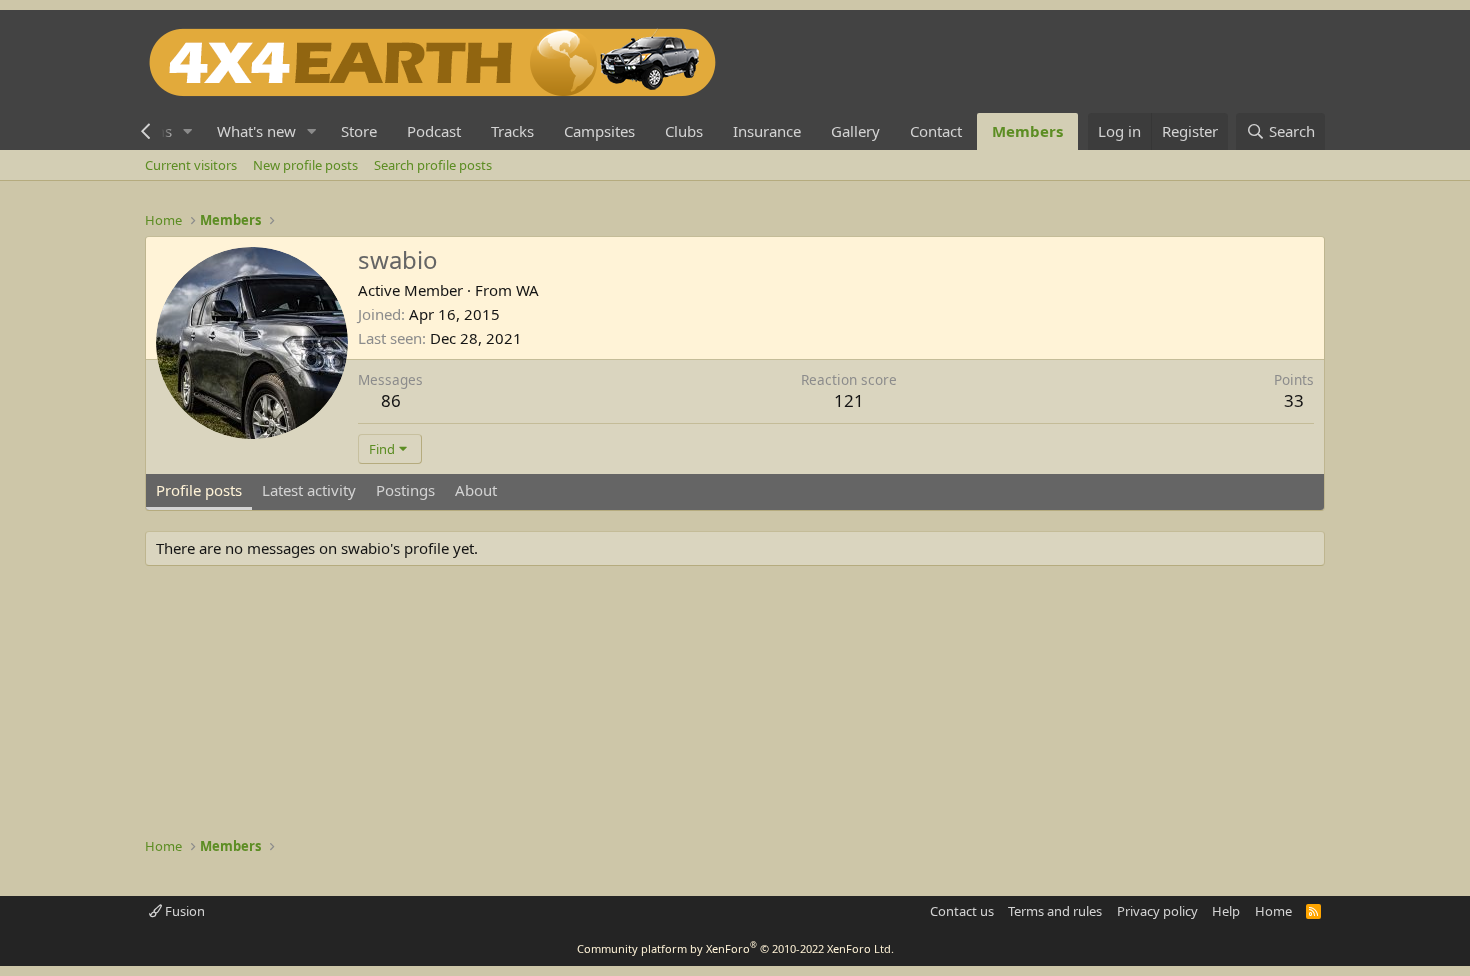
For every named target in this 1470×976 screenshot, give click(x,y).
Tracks (512, 131)
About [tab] (476, 490)
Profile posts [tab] (199, 490)
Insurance (767, 131)
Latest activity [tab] (309, 490)
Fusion (183, 911)
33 (1294, 400)
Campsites (599, 131)
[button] (188, 131)
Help (1226, 911)
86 (391, 400)
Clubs (684, 131)
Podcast (434, 131)
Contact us (962, 911)
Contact (936, 131)
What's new (256, 131)
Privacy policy (1157, 911)
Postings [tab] (405, 490)
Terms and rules (1055, 911)
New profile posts (305, 165)
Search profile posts (433, 165)
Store (359, 131)
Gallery (855, 131)
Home (1273, 911)
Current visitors (191, 165)
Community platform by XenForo (735, 948)
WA (527, 290)
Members (1027, 131)
